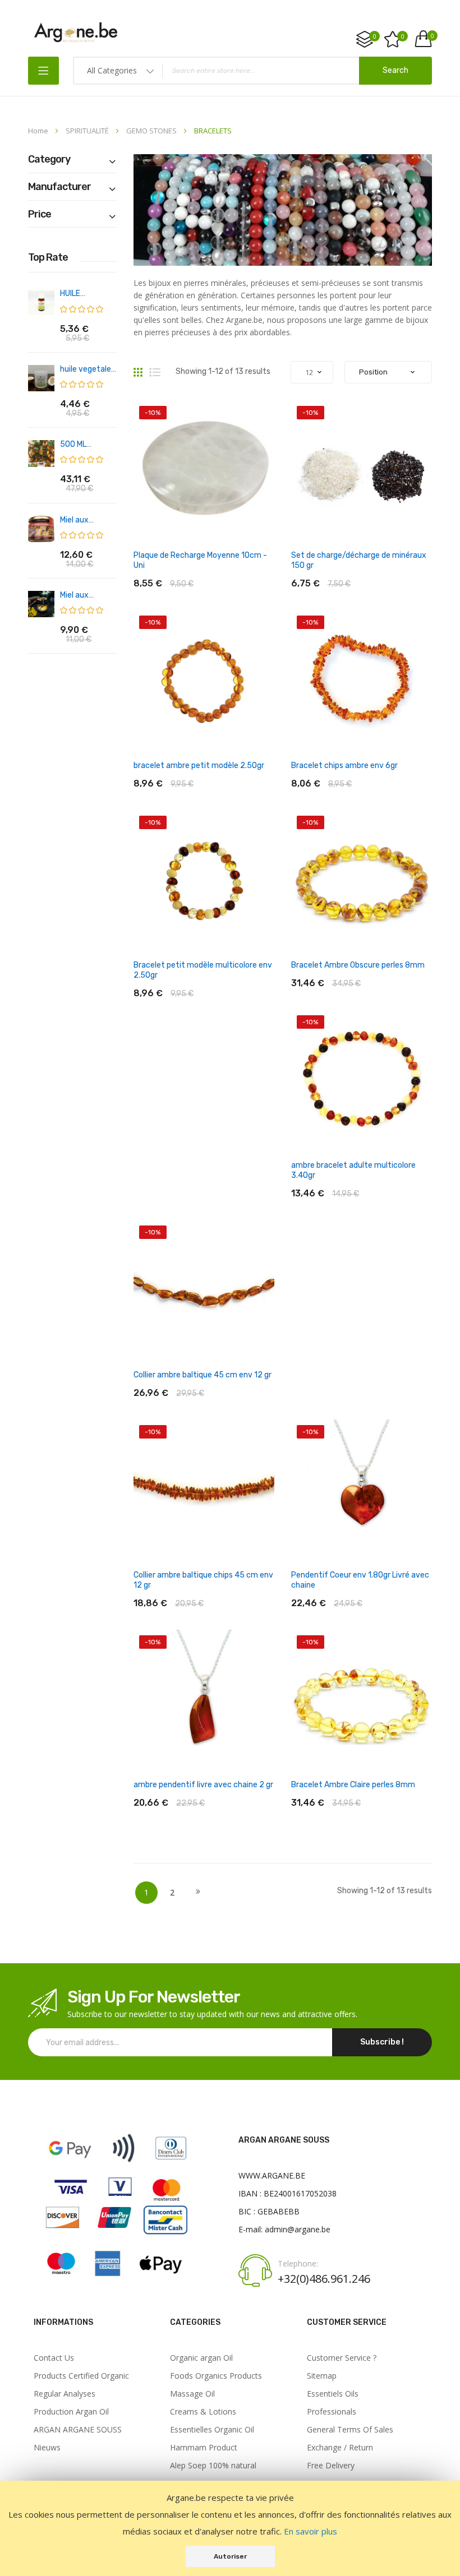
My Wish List (403, 36)
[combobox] (252, 71)
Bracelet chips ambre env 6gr (344, 766)
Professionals (332, 2412)
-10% (153, 413)
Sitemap (322, 2376)
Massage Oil (192, 2394)
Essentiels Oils (333, 2394)
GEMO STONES (152, 131)
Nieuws (47, 2448)
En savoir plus (311, 2531)
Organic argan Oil (201, 2358)
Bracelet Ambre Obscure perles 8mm (358, 965)
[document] (230, 2528)
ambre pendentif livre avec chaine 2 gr (203, 1785)
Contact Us (54, 2358)
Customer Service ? (342, 2358)
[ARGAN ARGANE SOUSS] (117, 2281)
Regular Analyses (65, 2394)
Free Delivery (331, 2466)
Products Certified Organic (81, 2376)
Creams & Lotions (203, 2412)
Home (39, 131)
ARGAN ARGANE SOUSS (78, 2430)
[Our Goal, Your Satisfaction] (76, 32)
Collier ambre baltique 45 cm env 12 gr (203, 1375)
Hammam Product (204, 2448)
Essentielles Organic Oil (212, 2430)
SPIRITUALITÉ (88, 131)
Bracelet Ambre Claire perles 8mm (353, 1785)
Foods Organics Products (216, 2376)
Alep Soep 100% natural (213, 2466)
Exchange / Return (340, 2448)
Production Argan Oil (71, 2412)
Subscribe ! (382, 2042)
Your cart (431, 36)
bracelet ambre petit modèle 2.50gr (199, 766)
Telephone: (298, 2264)
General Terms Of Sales (350, 2430)
